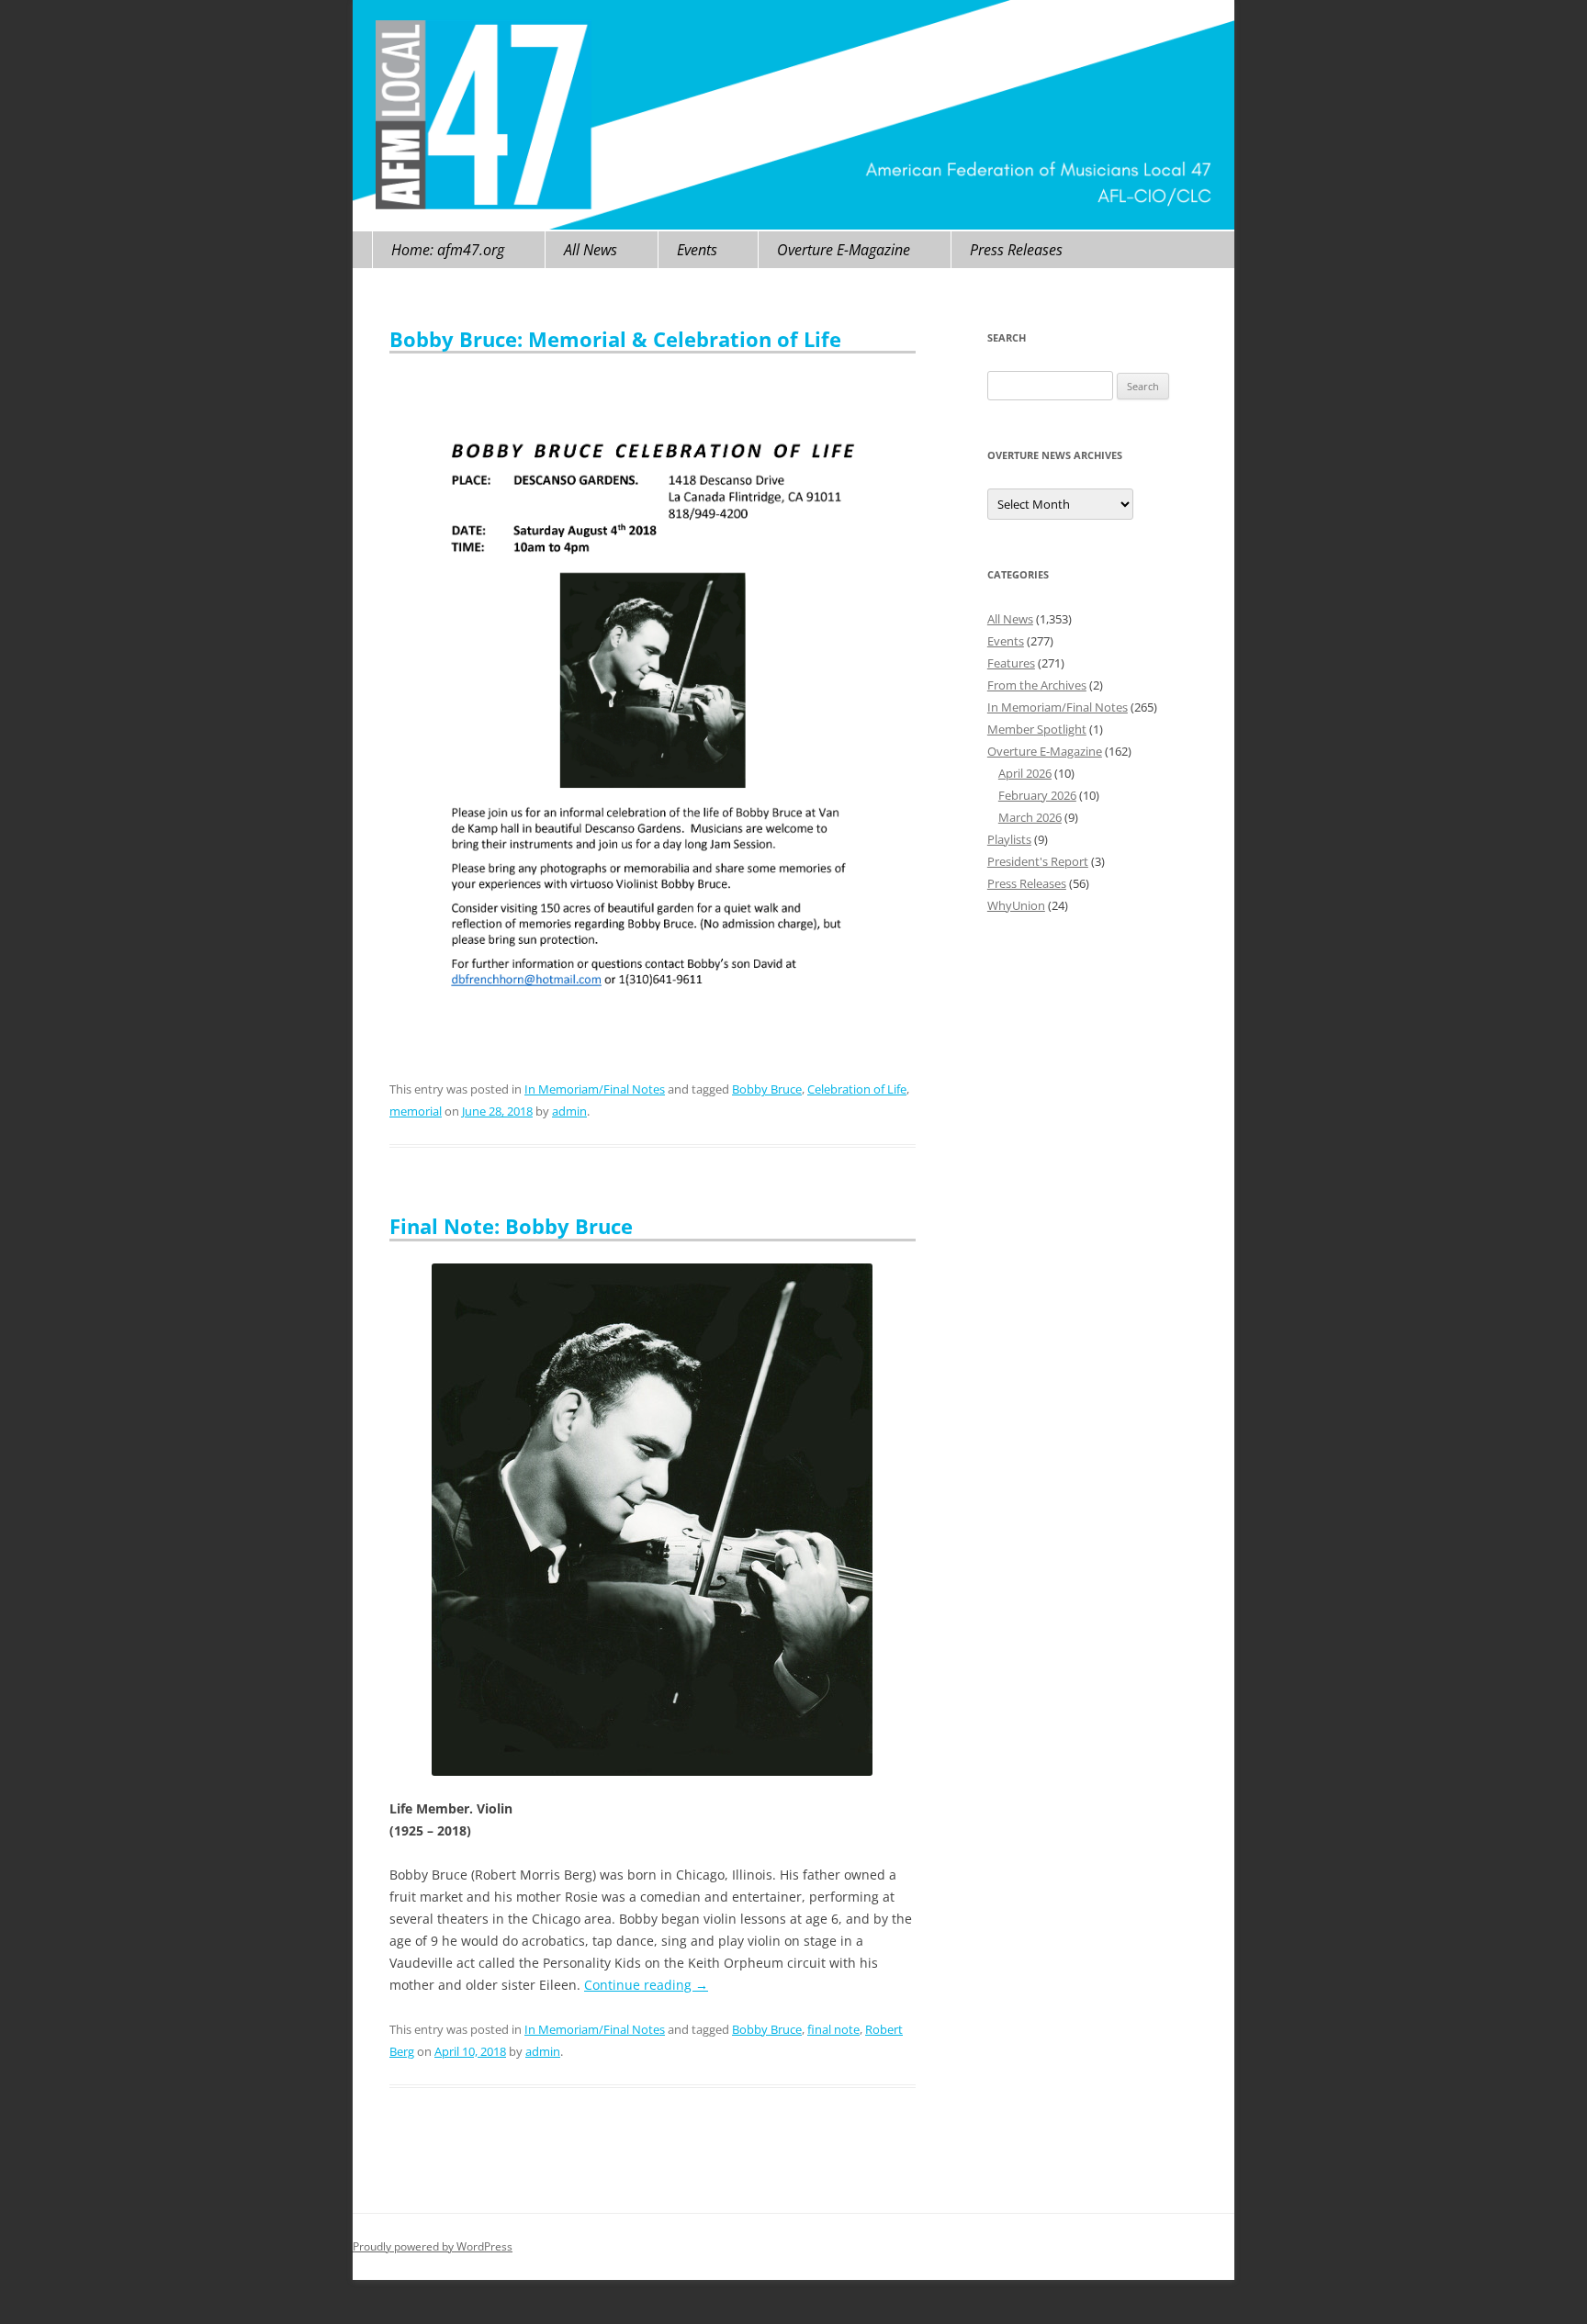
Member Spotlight (1037, 729)
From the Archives (1037, 685)
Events (697, 250)
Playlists (1009, 839)
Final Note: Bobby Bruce (511, 1226)
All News (591, 250)
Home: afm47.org (448, 250)
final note (833, 2029)
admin (569, 1111)
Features (1011, 663)
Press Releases (1016, 250)
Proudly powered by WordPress (433, 2246)
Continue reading (646, 1985)
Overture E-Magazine (844, 250)
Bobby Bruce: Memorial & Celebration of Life (615, 339)
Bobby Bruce (767, 1089)
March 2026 (1030, 817)
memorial (416, 1111)
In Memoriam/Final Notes (595, 1089)
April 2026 (1025, 773)
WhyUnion (1016, 905)
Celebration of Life (857, 1089)
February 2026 (1037, 795)
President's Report (1038, 861)
